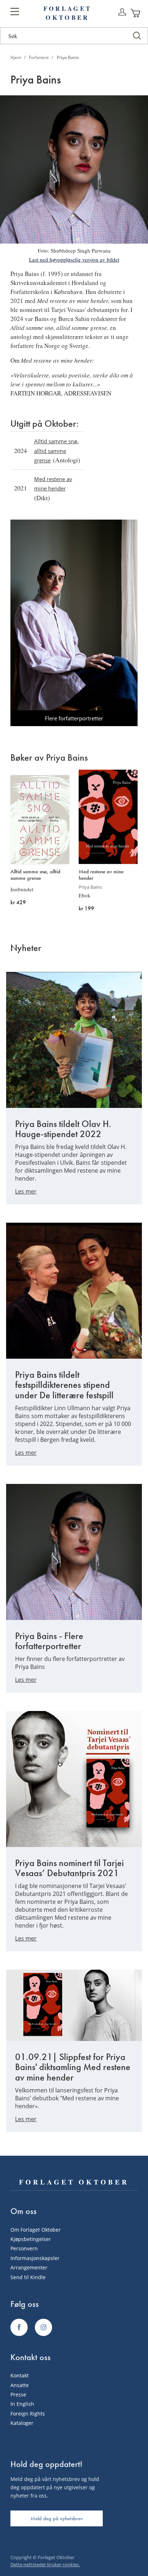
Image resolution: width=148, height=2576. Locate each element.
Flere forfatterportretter (74, 718)
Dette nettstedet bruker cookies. (45, 2564)
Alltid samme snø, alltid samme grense (56, 451)
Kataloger (22, 2423)
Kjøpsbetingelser (31, 2239)
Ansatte (20, 2385)
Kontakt (20, 2375)
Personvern (24, 2248)
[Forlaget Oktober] (19, 2327)
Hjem (16, 57)
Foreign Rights (28, 2414)
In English (22, 2404)
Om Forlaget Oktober (36, 2230)
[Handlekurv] (136, 13)
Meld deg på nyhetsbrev (57, 2518)
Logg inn (122, 12)
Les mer (26, 1191)
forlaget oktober (68, 13)
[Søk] (137, 36)
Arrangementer (29, 2267)
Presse (18, 2394)
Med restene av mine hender (101, 875)
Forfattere (39, 57)
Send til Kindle (28, 2277)
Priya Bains (90, 887)
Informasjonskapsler (35, 2258)
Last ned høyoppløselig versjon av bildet (74, 259)
